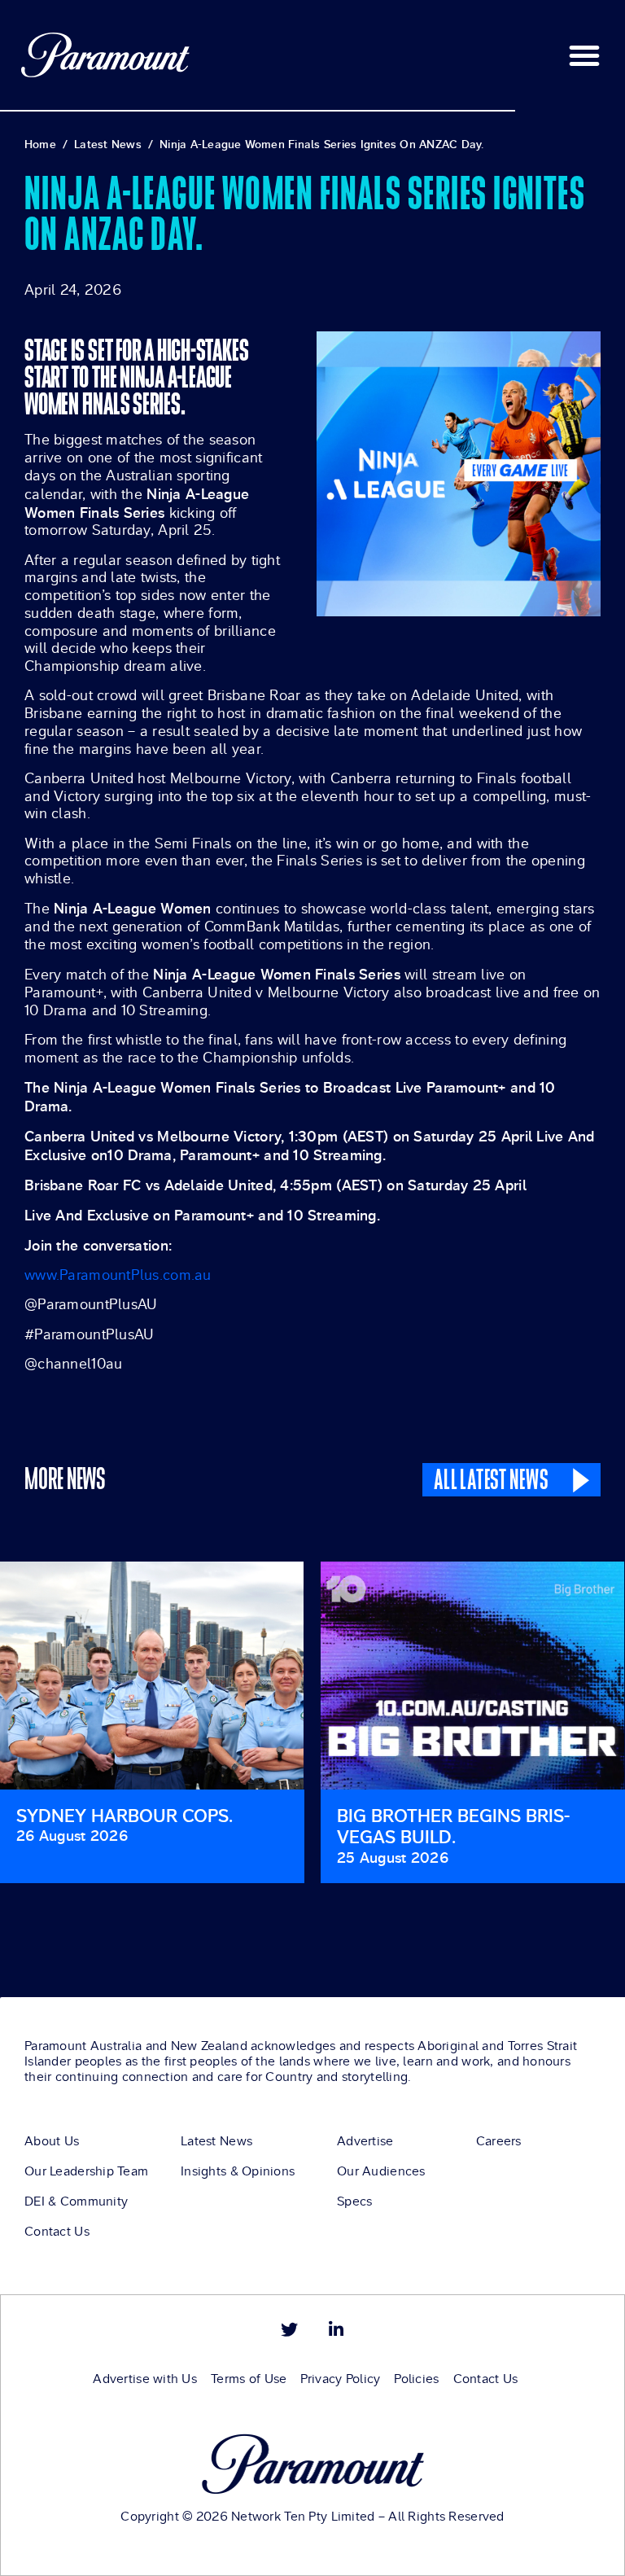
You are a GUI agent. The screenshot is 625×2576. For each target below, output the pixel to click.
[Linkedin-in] (336, 2330)
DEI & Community (76, 2201)
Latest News (216, 2141)
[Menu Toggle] (584, 55)
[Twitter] (289, 2330)
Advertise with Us (145, 2379)
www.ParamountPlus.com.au (118, 1275)
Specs (354, 2201)
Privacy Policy (340, 2379)
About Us (52, 2141)
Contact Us (57, 2232)
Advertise (365, 2141)
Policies (416, 2379)
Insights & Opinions (238, 2171)
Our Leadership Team (86, 2171)
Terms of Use (249, 2379)
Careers (499, 2141)
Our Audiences (381, 2171)
